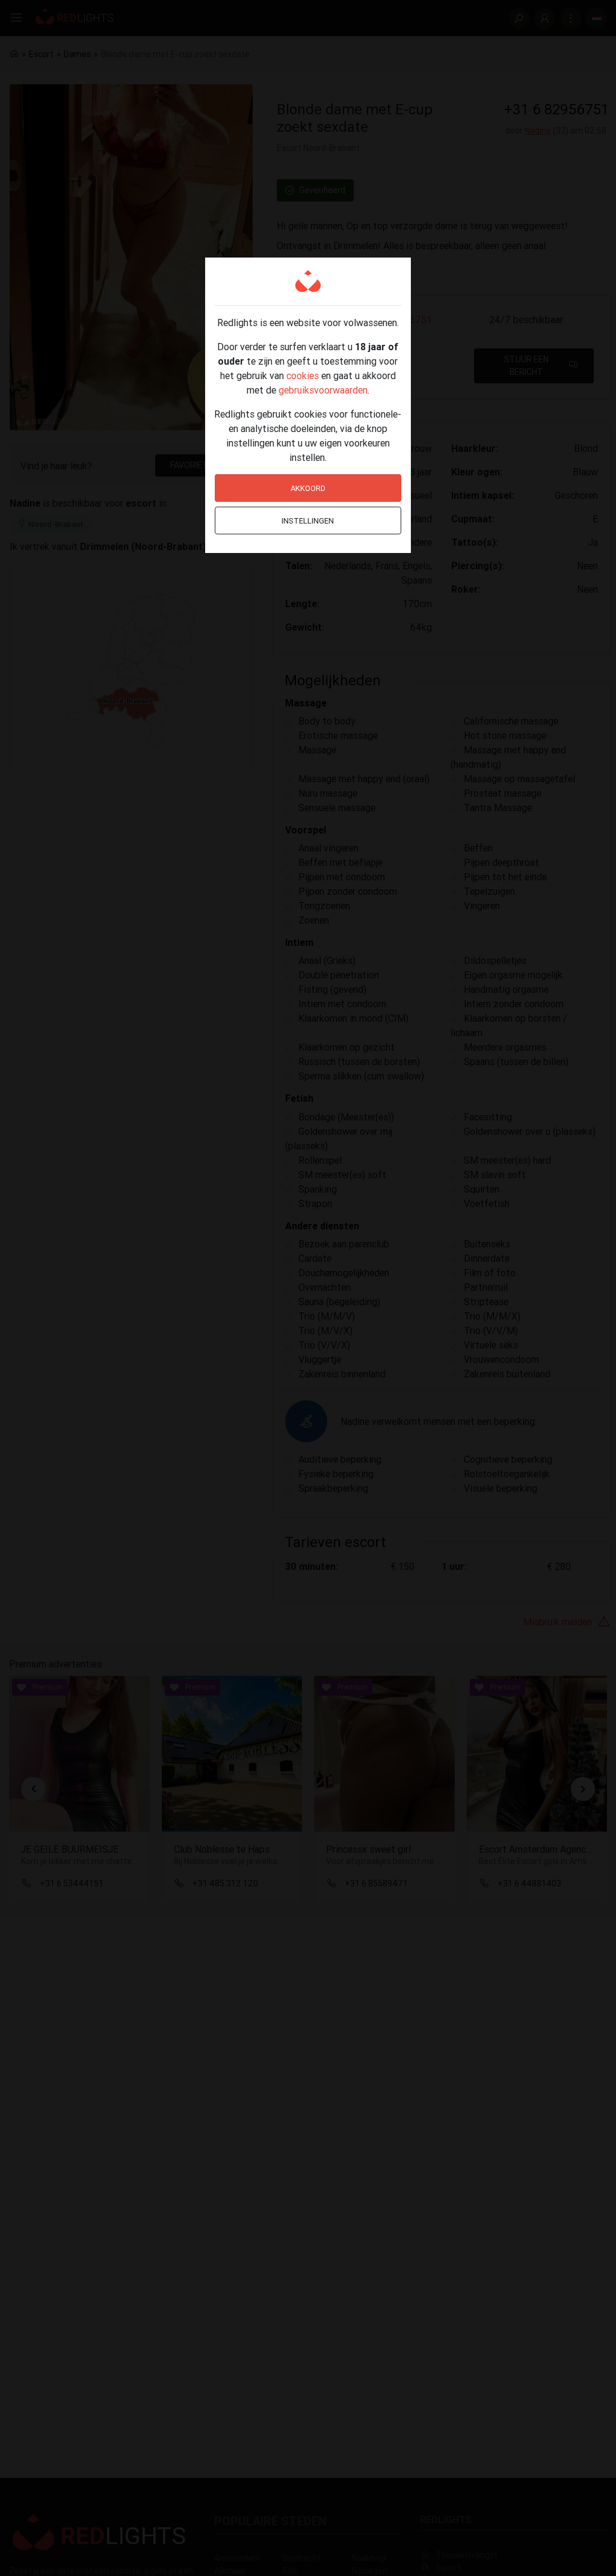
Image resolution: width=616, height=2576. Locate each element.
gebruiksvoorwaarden (323, 390)
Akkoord (308, 488)
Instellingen (308, 521)
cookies (303, 375)
